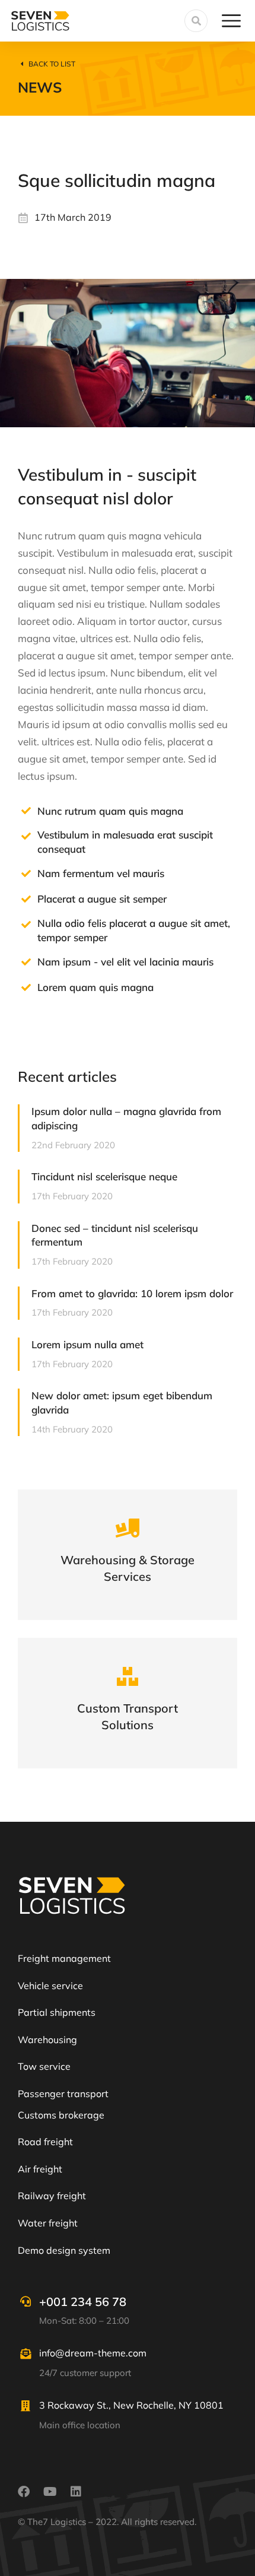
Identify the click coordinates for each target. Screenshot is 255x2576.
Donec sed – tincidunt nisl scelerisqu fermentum (115, 1235)
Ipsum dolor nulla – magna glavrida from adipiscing (126, 1118)
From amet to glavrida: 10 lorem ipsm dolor (132, 1293)
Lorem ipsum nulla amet (87, 1344)
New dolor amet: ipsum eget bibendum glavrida (122, 1403)
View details (128, 1570)
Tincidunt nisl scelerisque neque (104, 1176)
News (40, 87)
